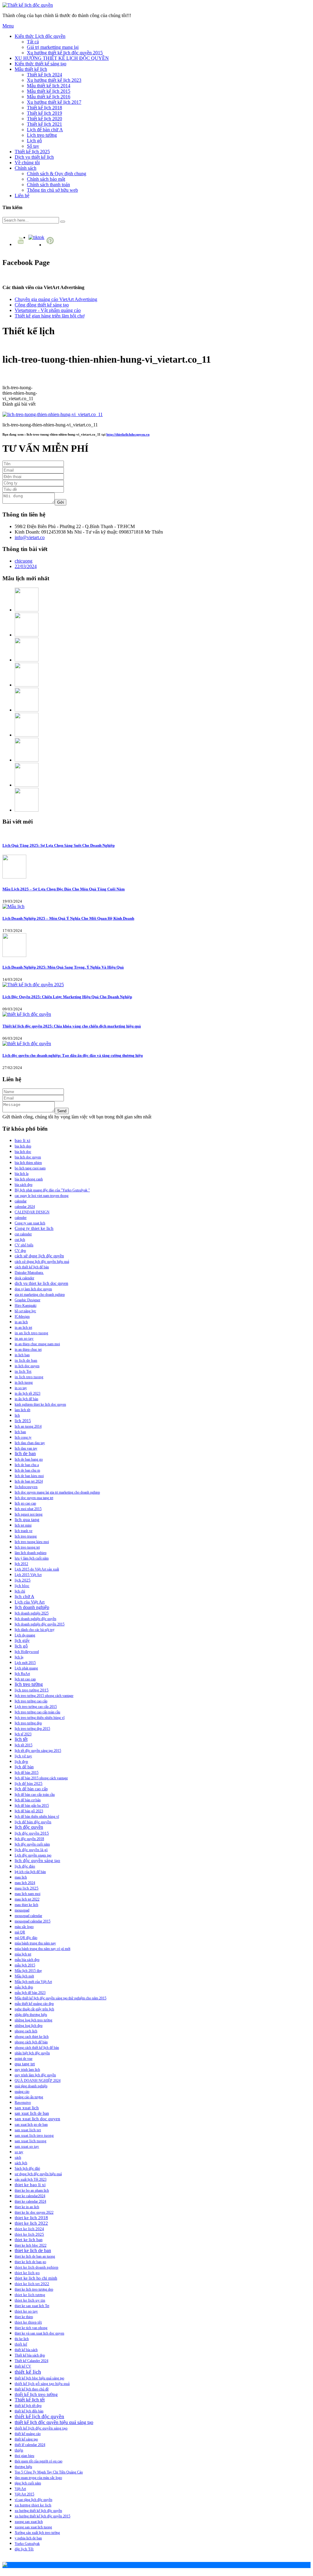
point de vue (24, 2059)
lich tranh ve (24, 1531)
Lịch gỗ (34, 141)
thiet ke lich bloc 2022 (31, 2245)
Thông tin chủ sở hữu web (52, 190)
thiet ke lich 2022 (31, 2223)
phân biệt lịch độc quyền (32, 2053)
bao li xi (22, 1140)
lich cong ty (23, 1437)
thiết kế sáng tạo (26, 2439)
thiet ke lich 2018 (31, 2218)
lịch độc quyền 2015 (32, 1833)
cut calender (23, 1234)
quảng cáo (22, 2092)
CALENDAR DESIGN (32, 1212)
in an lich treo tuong (31, 1333)
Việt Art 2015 (24, 2494)
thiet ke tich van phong (31, 2328)
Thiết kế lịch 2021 (44, 124)
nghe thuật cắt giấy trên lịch (34, 2009)
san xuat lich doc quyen (37, 2119)
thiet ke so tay (26, 2311)
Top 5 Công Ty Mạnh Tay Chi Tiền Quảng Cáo (49, 2472)
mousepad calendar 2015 (33, 1921)
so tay (19, 2152)
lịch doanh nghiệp (32, 1607)
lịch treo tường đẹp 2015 (32, 1729)
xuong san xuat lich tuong (33, 2527)
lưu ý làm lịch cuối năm (32, 1558)
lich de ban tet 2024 (29, 1481)
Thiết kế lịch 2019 (44, 113)
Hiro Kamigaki (26, 1306)
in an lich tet (23, 1328)
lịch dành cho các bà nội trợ (34, 1630)
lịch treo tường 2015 (32, 1690)
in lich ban (22, 1355)
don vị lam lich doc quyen (33, 1289)
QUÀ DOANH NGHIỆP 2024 (38, 2081)
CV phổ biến (24, 1245)
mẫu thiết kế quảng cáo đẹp (34, 2004)
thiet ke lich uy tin (30, 2300)
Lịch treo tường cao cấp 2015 (36, 1707)
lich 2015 (23, 1421)
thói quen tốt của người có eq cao (39, 2461)
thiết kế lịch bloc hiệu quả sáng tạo (39, 2378)
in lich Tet (23, 1371)
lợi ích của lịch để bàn (30, 1872)
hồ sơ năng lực (25, 1311)
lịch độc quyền (29, 1827)
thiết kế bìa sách (26, 2350)
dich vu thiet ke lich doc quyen (41, 1283)
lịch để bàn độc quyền (33, 1822)
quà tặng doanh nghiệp (31, 2086)
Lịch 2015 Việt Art (28, 1575)
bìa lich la (22, 1174)
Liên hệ (22, 196)
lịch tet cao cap (25, 1679)
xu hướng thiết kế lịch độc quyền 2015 (42, 2516)
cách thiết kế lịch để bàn (32, 1267)
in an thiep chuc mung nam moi (37, 1344)
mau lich (21, 1877)
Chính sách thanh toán (48, 185)
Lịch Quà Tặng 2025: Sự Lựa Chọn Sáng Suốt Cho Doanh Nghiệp (59, 845)
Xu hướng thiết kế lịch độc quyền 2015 (65, 53)
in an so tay (24, 1339)
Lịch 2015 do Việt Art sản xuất (37, 1569)
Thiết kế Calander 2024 (31, 2361)
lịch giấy (22, 1640)
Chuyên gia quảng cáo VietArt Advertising (56, 299)
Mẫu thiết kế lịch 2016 (49, 97)
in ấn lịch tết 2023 (28, 1393)
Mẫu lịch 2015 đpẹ (28, 1971)
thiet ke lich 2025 (29, 2234)
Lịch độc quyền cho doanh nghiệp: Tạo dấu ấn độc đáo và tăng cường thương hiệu (73, 1055)
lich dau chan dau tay (30, 1443)
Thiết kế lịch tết (30, 2400)
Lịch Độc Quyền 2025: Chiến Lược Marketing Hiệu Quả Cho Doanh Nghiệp (67, 997)
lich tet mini (23, 1525)
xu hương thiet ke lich (33, 2505)
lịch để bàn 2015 (27, 1773)
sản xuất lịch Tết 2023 (31, 2179)
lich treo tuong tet (27, 1547)
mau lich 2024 (25, 1883)
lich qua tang (27, 1520)
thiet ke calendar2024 (30, 2196)
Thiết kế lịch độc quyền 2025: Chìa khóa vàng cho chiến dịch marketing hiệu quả (72, 1026)
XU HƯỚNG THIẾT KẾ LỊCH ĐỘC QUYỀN (62, 58)
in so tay (21, 1388)
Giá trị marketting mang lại (53, 47)
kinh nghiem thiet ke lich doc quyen (40, 1404)
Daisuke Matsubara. (29, 1273)
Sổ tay (33, 146)
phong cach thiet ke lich (32, 2037)
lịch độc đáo (25, 1866)
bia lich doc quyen (28, 1157)
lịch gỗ (21, 1646)
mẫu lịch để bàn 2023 (30, 1993)
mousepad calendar (28, 1916)
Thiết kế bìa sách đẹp (30, 2355)
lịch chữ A (24, 1596)
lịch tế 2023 (23, 1734)
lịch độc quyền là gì (31, 1850)
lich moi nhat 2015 (28, 1509)
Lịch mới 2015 (25, 1663)
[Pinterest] (51, 245)
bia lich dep (23, 1146)
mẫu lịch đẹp (24, 1987)
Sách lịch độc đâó (27, 2168)
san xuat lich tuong (31, 2141)
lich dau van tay (26, 1448)
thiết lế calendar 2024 (30, 2445)
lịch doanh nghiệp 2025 (32, 1613)
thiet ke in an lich (27, 2207)
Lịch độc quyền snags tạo (33, 1855)
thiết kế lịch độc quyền (39, 2417)
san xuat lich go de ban (31, 2125)
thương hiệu (23, 2467)
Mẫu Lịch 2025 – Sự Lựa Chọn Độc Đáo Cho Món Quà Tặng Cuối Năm (64, 889)
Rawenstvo (23, 2103)
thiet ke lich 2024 (29, 2229)
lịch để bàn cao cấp (31, 1789)
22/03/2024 (26, 566)
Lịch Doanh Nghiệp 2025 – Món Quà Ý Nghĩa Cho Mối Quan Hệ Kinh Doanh (68, 918)
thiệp (19, 2450)
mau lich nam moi (28, 1894)
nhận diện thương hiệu (31, 2015)
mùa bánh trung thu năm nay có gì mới (42, 1949)
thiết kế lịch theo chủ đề (32, 2389)
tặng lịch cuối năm (28, 2483)
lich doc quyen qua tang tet (34, 1498)
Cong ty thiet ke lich (34, 1228)
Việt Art (20, 2489)
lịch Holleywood (27, 1652)
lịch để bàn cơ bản (28, 1800)
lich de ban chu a (27, 1465)
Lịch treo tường (42, 135)
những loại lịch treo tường (33, 2020)
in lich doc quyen (27, 1366)
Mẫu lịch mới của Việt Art (33, 1982)
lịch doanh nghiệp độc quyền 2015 (40, 1624)
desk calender (24, 1278)
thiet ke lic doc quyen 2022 (34, 2212)
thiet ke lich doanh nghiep (37, 2267)
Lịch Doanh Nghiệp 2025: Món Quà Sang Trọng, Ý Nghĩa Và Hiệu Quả (63, 967)
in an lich (21, 1322)
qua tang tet (25, 2064)
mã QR (20, 1932)
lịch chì (20, 1591)
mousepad (22, 1910)
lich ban (20, 1432)
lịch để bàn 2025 (29, 1784)
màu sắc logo (24, 1927)
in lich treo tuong (29, 1377)
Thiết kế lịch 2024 (44, 75)
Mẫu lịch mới (24, 1976)
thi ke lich (22, 2339)
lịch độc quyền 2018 (29, 1839)
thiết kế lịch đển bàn (29, 2411)
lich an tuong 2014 (28, 1426)
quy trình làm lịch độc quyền (35, 2075)
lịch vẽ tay (23, 1756)
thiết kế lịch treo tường (36, 2394)
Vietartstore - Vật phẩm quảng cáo (48, 310)
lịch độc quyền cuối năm (32, 1844)
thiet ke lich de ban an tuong (35, 2256)
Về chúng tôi (27, 163)
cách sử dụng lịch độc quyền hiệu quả (42, 1262)
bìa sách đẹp (24, 1185)
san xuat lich (27, 2108)
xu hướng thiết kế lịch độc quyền (38, 2511)
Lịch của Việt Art (30, 1602)
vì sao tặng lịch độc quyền (33, 2500)
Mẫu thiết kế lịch (31, 69)
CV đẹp (20, 1251)
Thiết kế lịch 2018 (44, 108)
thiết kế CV (23, 2366)
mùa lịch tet (23, 1954)
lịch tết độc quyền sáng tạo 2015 (38, 1751)
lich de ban (25, 1453)
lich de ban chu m (27, 1470)
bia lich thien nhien (28, 1163)
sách (18, 2158)
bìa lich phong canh (29, 1179)
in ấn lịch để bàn (26, 1399)
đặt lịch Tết (24, 2549)
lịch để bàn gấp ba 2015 (32, 1806)
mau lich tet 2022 (27, 1899)
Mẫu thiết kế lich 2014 (49, 86)
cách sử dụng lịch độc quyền (39, 1256)
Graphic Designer (28, 1300)
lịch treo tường (29, 1684)
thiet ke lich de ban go (30, 2262)
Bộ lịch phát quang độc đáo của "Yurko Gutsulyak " (52, 1190)
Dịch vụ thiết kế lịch (34, 157)
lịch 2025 (23, 1580)
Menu (8, 26)
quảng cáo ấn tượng (29, 2097)
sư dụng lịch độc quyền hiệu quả (38, 2174)
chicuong (24, 561)
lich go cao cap (25, 1503)
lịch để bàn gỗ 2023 (29, 1811)
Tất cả (33, 42)
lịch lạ (19, 1657)
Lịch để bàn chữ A (45, 130)
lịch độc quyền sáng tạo (37, 1860)
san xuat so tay (27, 2147)
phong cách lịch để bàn (31, 2042)
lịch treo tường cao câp (31, 1701)
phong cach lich (26, 2031)
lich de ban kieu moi (29, 1476)
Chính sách (26, 168)
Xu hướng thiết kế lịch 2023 (54, 80)
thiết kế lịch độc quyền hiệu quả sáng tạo (54, 2422)
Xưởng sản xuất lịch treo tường (37, 2533)
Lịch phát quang (26, 1668)
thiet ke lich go (27, 2273)
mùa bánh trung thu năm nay (35, 1943)
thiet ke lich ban (29, 2240)
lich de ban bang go (29, 1459)
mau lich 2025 (27, 1888)
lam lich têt (22, 1410)
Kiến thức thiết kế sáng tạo (41, 64)
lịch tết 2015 (24, 1745)
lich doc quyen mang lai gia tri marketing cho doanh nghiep (57, 1492)
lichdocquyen (26, 1487)
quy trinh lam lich (27, 2070)
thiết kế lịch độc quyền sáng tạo (41, 2428)
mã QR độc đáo (26, 1938)
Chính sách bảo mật (46, 179)
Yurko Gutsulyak (27, 2544)
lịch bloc (22, 1586)
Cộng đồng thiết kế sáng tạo (42, 305)
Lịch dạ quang (25, 1635)
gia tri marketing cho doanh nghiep (40, 1295)
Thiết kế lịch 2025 (32, 152)
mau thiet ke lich (26, 1905)
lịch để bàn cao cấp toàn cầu (35, 1795)
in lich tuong (24, 1382)
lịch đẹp (21, 1762)
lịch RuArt (22, 1674)
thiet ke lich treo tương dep (34, 2289)
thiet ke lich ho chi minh (36, 2278)
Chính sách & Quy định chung (57, 174)
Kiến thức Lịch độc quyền (40, 36)
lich (17, 1415)
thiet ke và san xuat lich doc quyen (39, 2333)
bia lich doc (23, 1152)
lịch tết (21, 1739)
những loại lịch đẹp (29, 2026)
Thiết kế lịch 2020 (44, 119)
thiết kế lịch (28, 2372)
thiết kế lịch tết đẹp (28, 2406)
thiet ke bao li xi (30, 2185)
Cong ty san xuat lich (30, 1223)
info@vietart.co (30, 537)
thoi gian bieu (24, 2456)
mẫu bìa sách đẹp (27, 1960)
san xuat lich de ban (32, 2113)
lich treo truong (26, 1536)
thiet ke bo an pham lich (32, 2190)
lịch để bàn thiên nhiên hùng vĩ (37, 1817)
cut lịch (20, 1240)
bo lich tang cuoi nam (30, 1168)
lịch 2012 (21, 1564)
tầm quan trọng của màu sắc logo (38, 2478)
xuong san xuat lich (29, 2522)
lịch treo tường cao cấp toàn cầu (37, 1712)
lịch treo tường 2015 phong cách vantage (44, 1696)
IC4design (22, 1317)
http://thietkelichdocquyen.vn (128, 434)
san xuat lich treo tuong (34, 2135)
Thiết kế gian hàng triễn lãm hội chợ (50, 316)
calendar (21, 1201)
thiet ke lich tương (30, 2295)
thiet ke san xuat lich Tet (32, 2306)
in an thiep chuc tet (28, 1350)
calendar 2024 (25, 1207)
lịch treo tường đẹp (28, 1723)
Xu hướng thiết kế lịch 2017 (54, 102)
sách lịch (21, 2163)
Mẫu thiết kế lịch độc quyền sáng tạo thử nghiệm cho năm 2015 (61, 1998)
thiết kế (21, 2344)
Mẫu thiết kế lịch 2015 (49, 91)
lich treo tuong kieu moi (32, 1542)
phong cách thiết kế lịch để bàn (37, 2048)
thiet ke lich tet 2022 (32, 2284)
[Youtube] (22, 244)
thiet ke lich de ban (33, 2250)
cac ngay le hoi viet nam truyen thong (42, 1196)
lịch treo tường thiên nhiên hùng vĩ (40, 1718)
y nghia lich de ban (28, 2538)
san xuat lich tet (28, 2130)
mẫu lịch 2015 (25, 1965)
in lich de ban (26, 1360)
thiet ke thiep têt (28, 2322)
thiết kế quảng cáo (28, 2434)
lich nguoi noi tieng (29, 1514)
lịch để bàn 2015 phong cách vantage (41, 1778)
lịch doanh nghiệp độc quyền (35, 1619)
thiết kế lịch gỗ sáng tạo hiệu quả (42, 2384)
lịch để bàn (24, 1767)
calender (21, 1218)
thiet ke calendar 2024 (30, 2201)
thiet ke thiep (24, 2317)
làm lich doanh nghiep (31, 1553)
